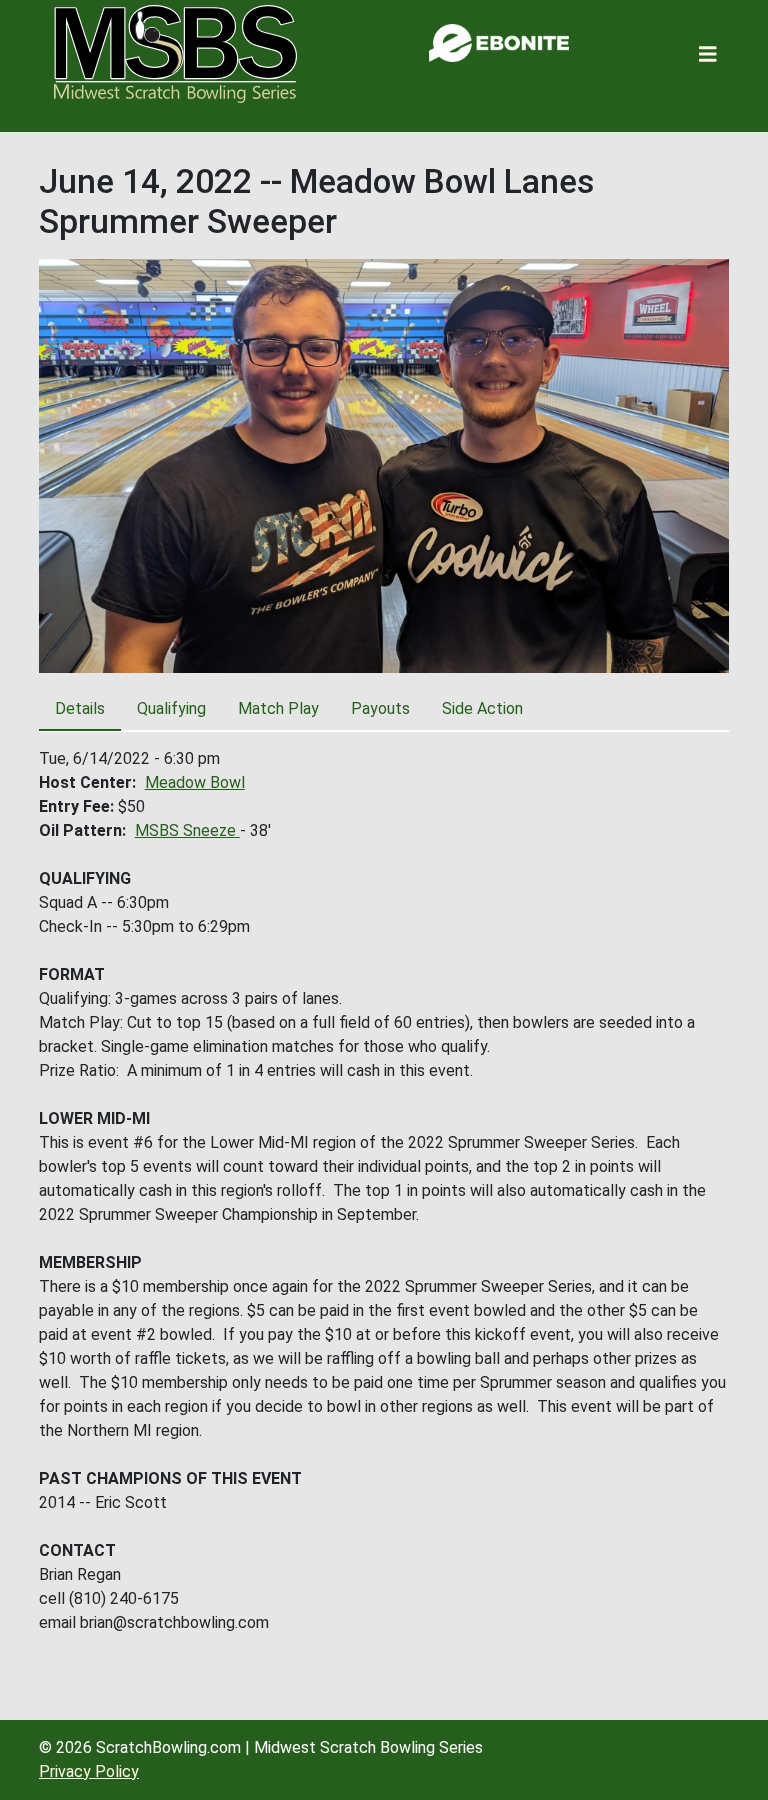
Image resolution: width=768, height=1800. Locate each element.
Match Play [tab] (278, 708)
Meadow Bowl (195, 782)
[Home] (175, 54)
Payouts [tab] (380, 708)
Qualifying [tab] (171, 708)
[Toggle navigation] (708, 54)
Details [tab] (80, 708)
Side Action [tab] (482, 708)
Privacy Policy (89, 1771)
